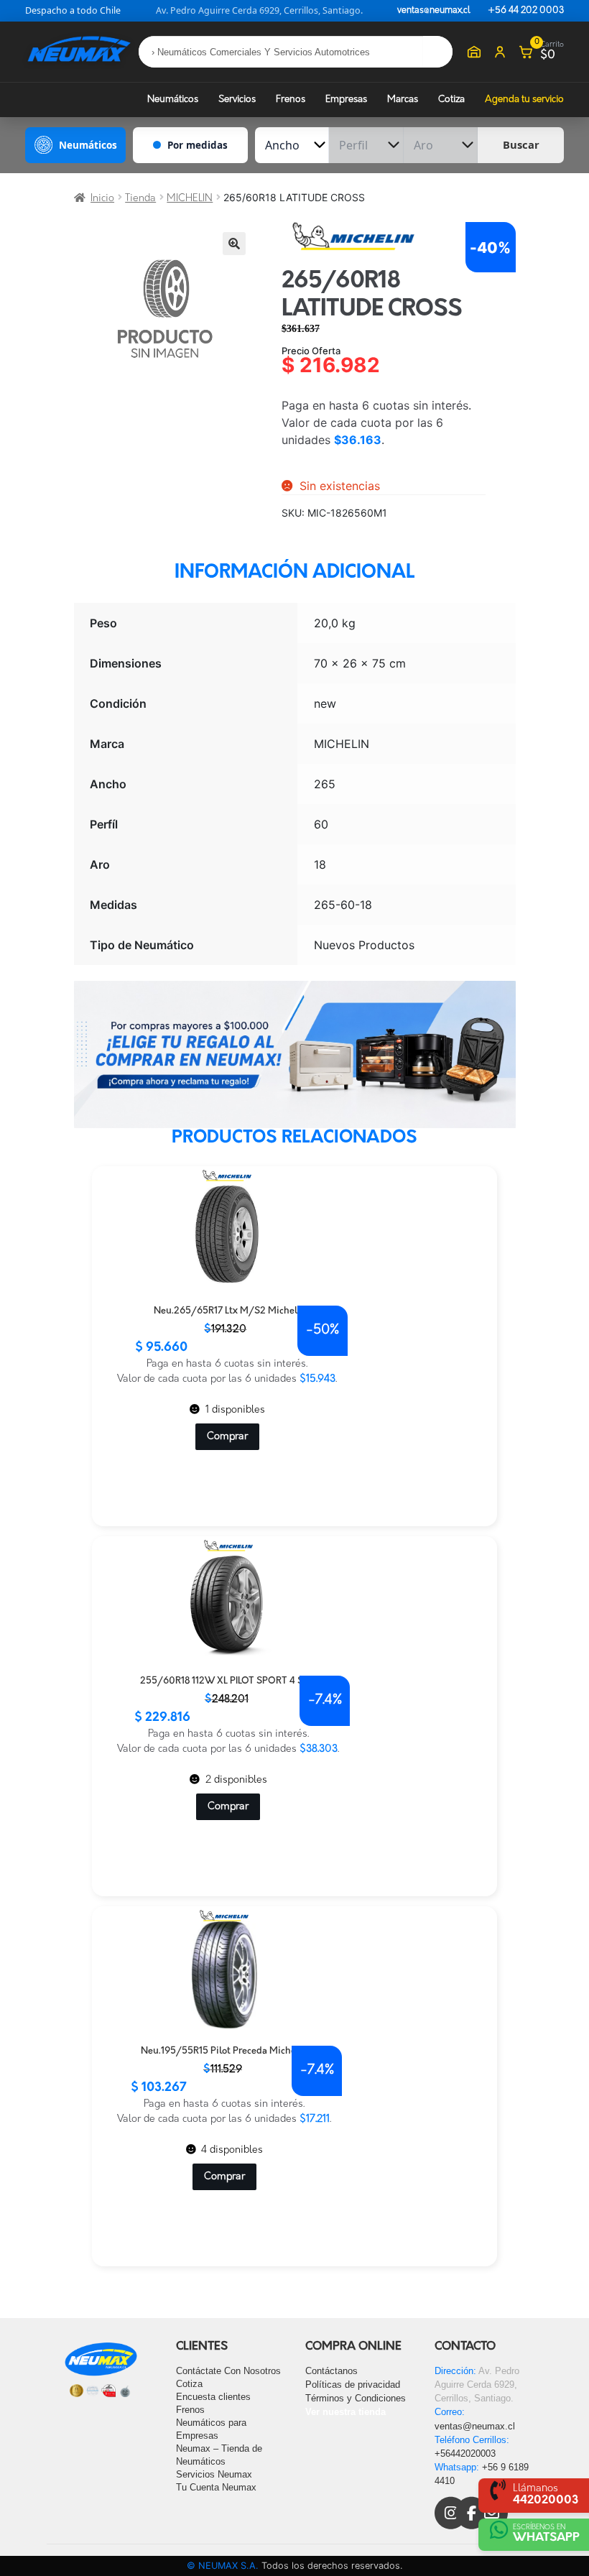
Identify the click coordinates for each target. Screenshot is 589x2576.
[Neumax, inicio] (79, 51)
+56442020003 (465, 2453)
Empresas (346, 100)
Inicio (102, 199)
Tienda (140, 199)
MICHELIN (190, 199)
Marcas (403, 100)
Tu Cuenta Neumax (216, 2487)
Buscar (521, 144)
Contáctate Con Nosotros (228, 2371)
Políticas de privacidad (353, 2385)
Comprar (227, 1437)
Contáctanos (331, 2371)
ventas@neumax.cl (434, 11)
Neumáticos (173, 100)
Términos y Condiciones (356, 2398)
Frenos (291, 100)
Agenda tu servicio (524, 100)
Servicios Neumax (214, 2474)
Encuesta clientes (213, 2397)
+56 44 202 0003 (526, 11)
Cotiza (451, 100)
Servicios (237, 100)
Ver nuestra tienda (345, 2412)
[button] (234, 244)
